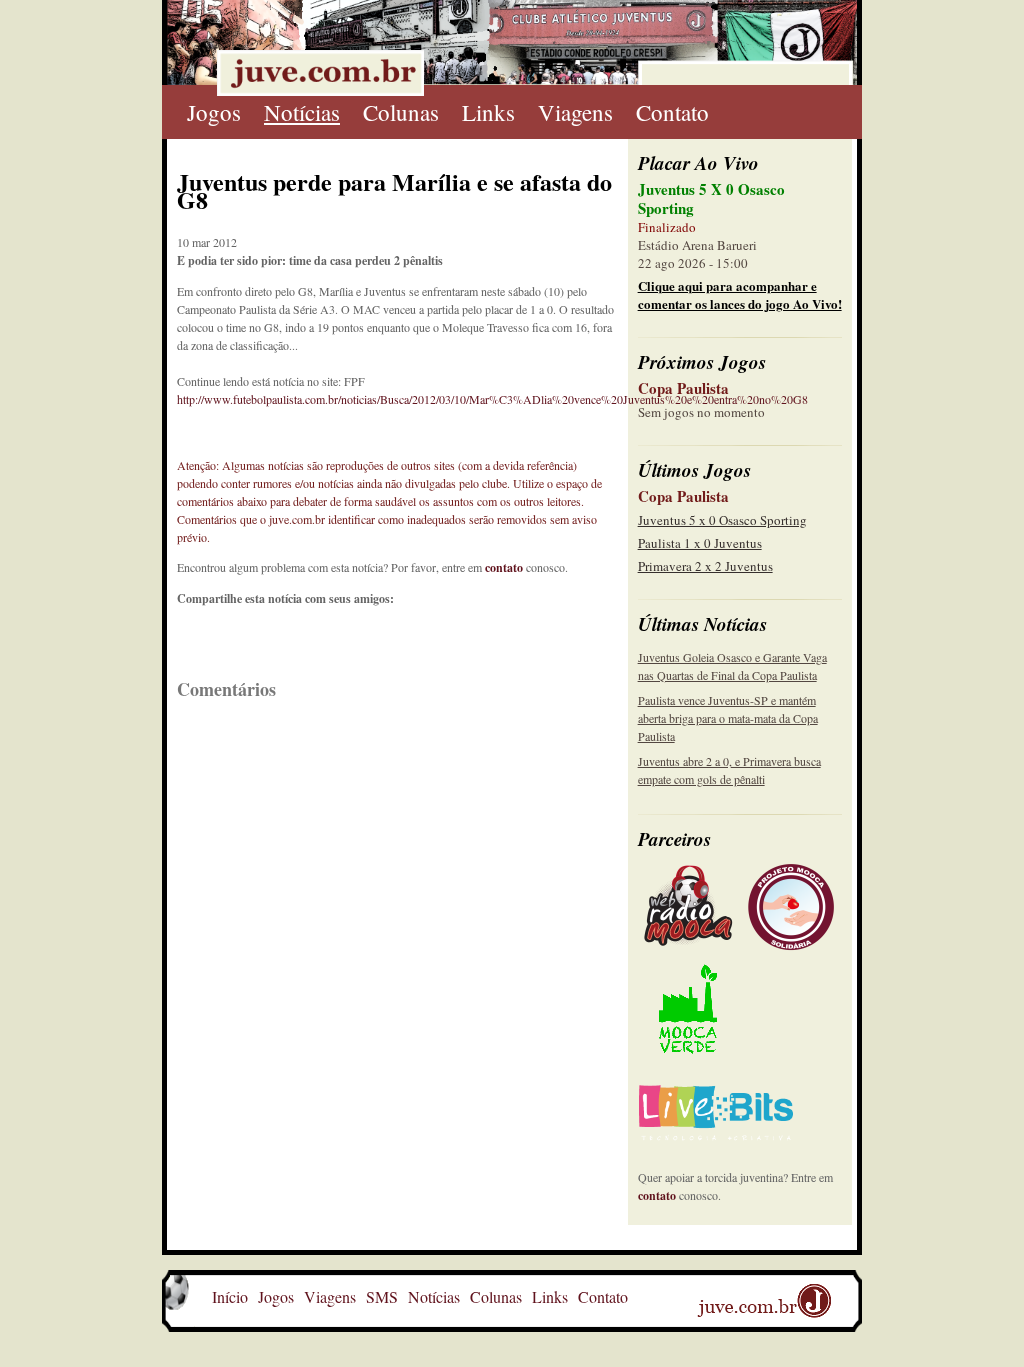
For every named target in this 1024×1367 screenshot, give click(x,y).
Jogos (214, 112)
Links (488, 112)
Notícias (302, 112)
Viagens (575, 112)
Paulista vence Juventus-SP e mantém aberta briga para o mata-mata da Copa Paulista (728, 718)
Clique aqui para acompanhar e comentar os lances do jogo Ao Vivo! (740, 294)
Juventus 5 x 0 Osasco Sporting (722, 520)
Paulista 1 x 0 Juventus (700, 543)
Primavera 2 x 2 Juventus (705, 566)
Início (230, 1296)
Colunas (401, 112)
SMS (382, 1296)
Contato (672, 112)
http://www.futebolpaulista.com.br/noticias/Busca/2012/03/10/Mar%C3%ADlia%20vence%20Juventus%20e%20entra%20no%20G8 (492, 399)
